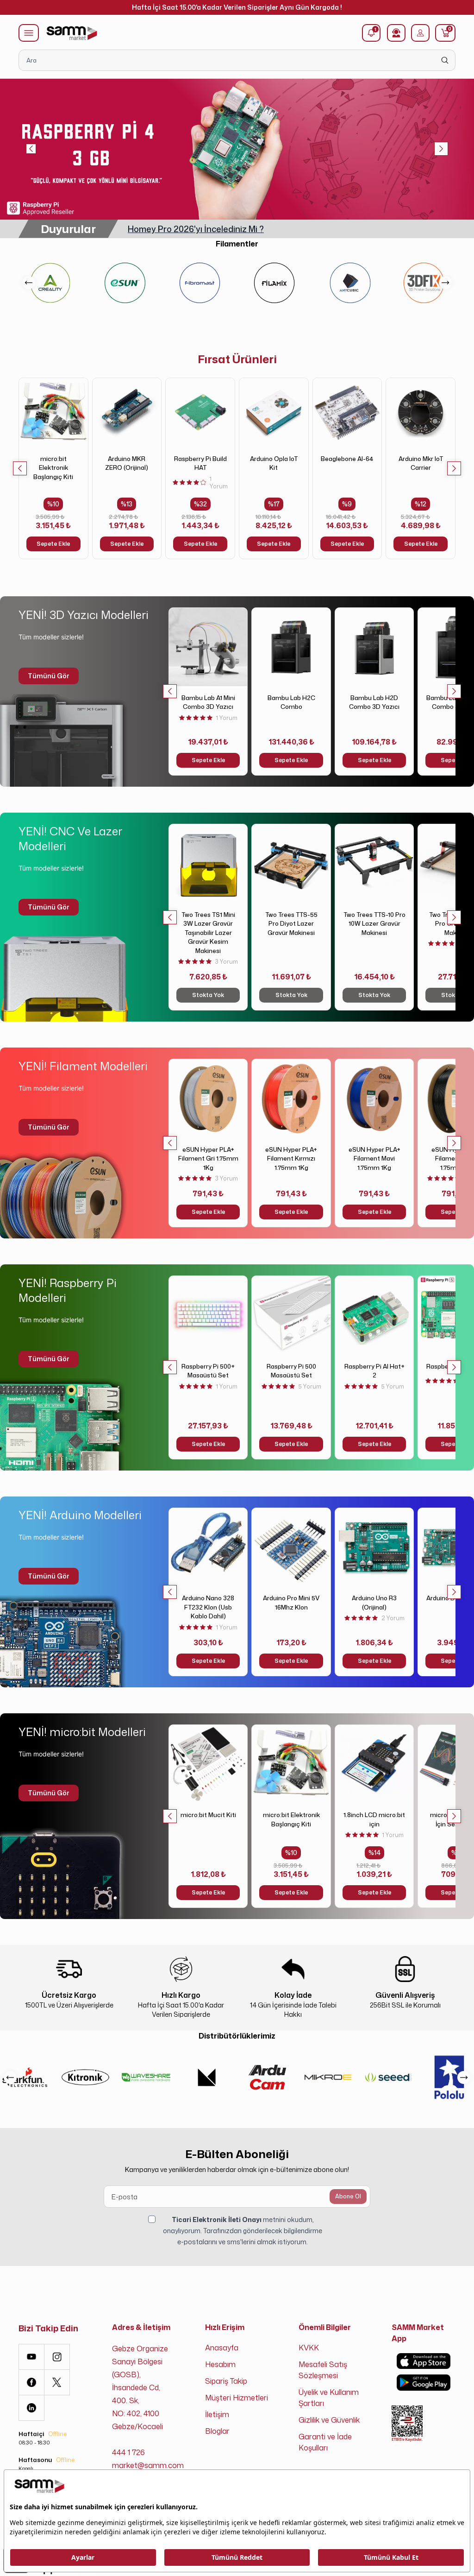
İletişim (217, 2414)
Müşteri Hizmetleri (237, 2398)
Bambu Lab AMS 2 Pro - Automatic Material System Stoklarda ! (253, 229)
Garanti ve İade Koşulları (325, 2442)
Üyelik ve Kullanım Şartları (329, 2398)
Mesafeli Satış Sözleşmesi (323, 2370)
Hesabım (220, 2364)
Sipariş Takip (226, 2381)
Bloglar (217, 2431)
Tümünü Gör (49, 676)
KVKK (309, 2348)
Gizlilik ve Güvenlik (329, 2420)
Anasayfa (222, 2348)
